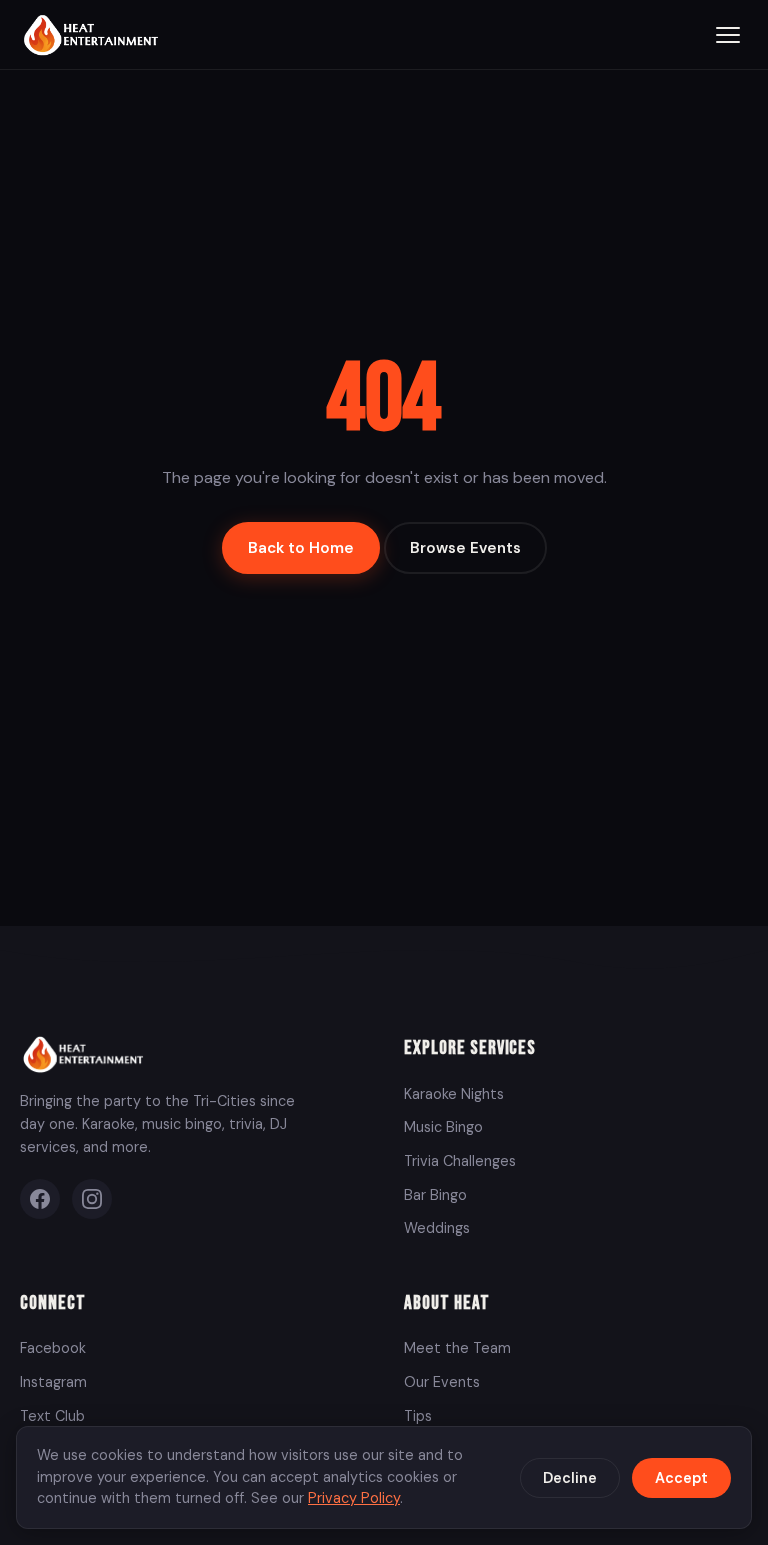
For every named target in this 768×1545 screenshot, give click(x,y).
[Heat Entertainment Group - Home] (93, 34)
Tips (418, 1416)
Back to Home (301, 548)
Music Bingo (443, 1127)
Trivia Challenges (460, 1161)
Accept (681, 1478)
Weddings (437, 1228)
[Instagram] (92, 1199)
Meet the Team (457, 1348)
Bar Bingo (435, 1195)
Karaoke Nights (454, 1094)
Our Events (442, 1382)
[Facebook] (40, 1199)
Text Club (52, 1416)
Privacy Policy (354, 1498)
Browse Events (465, 548)
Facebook (53, 1348)
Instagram (53, 1382)
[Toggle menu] (728, 35)
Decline (570, 1478)
